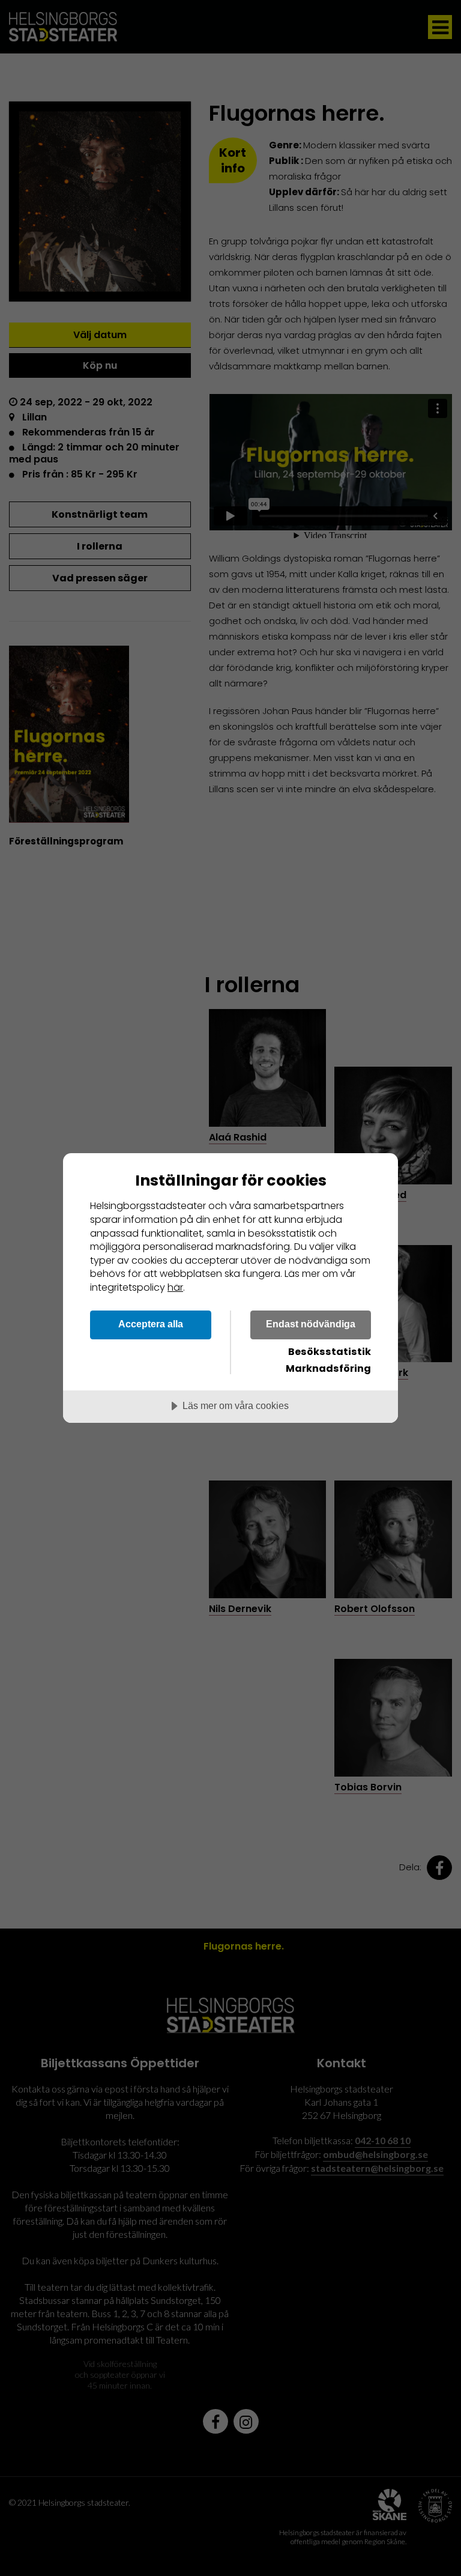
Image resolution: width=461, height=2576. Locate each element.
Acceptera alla (151, 1324)
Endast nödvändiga (311, 1324)
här (175, 1287)
